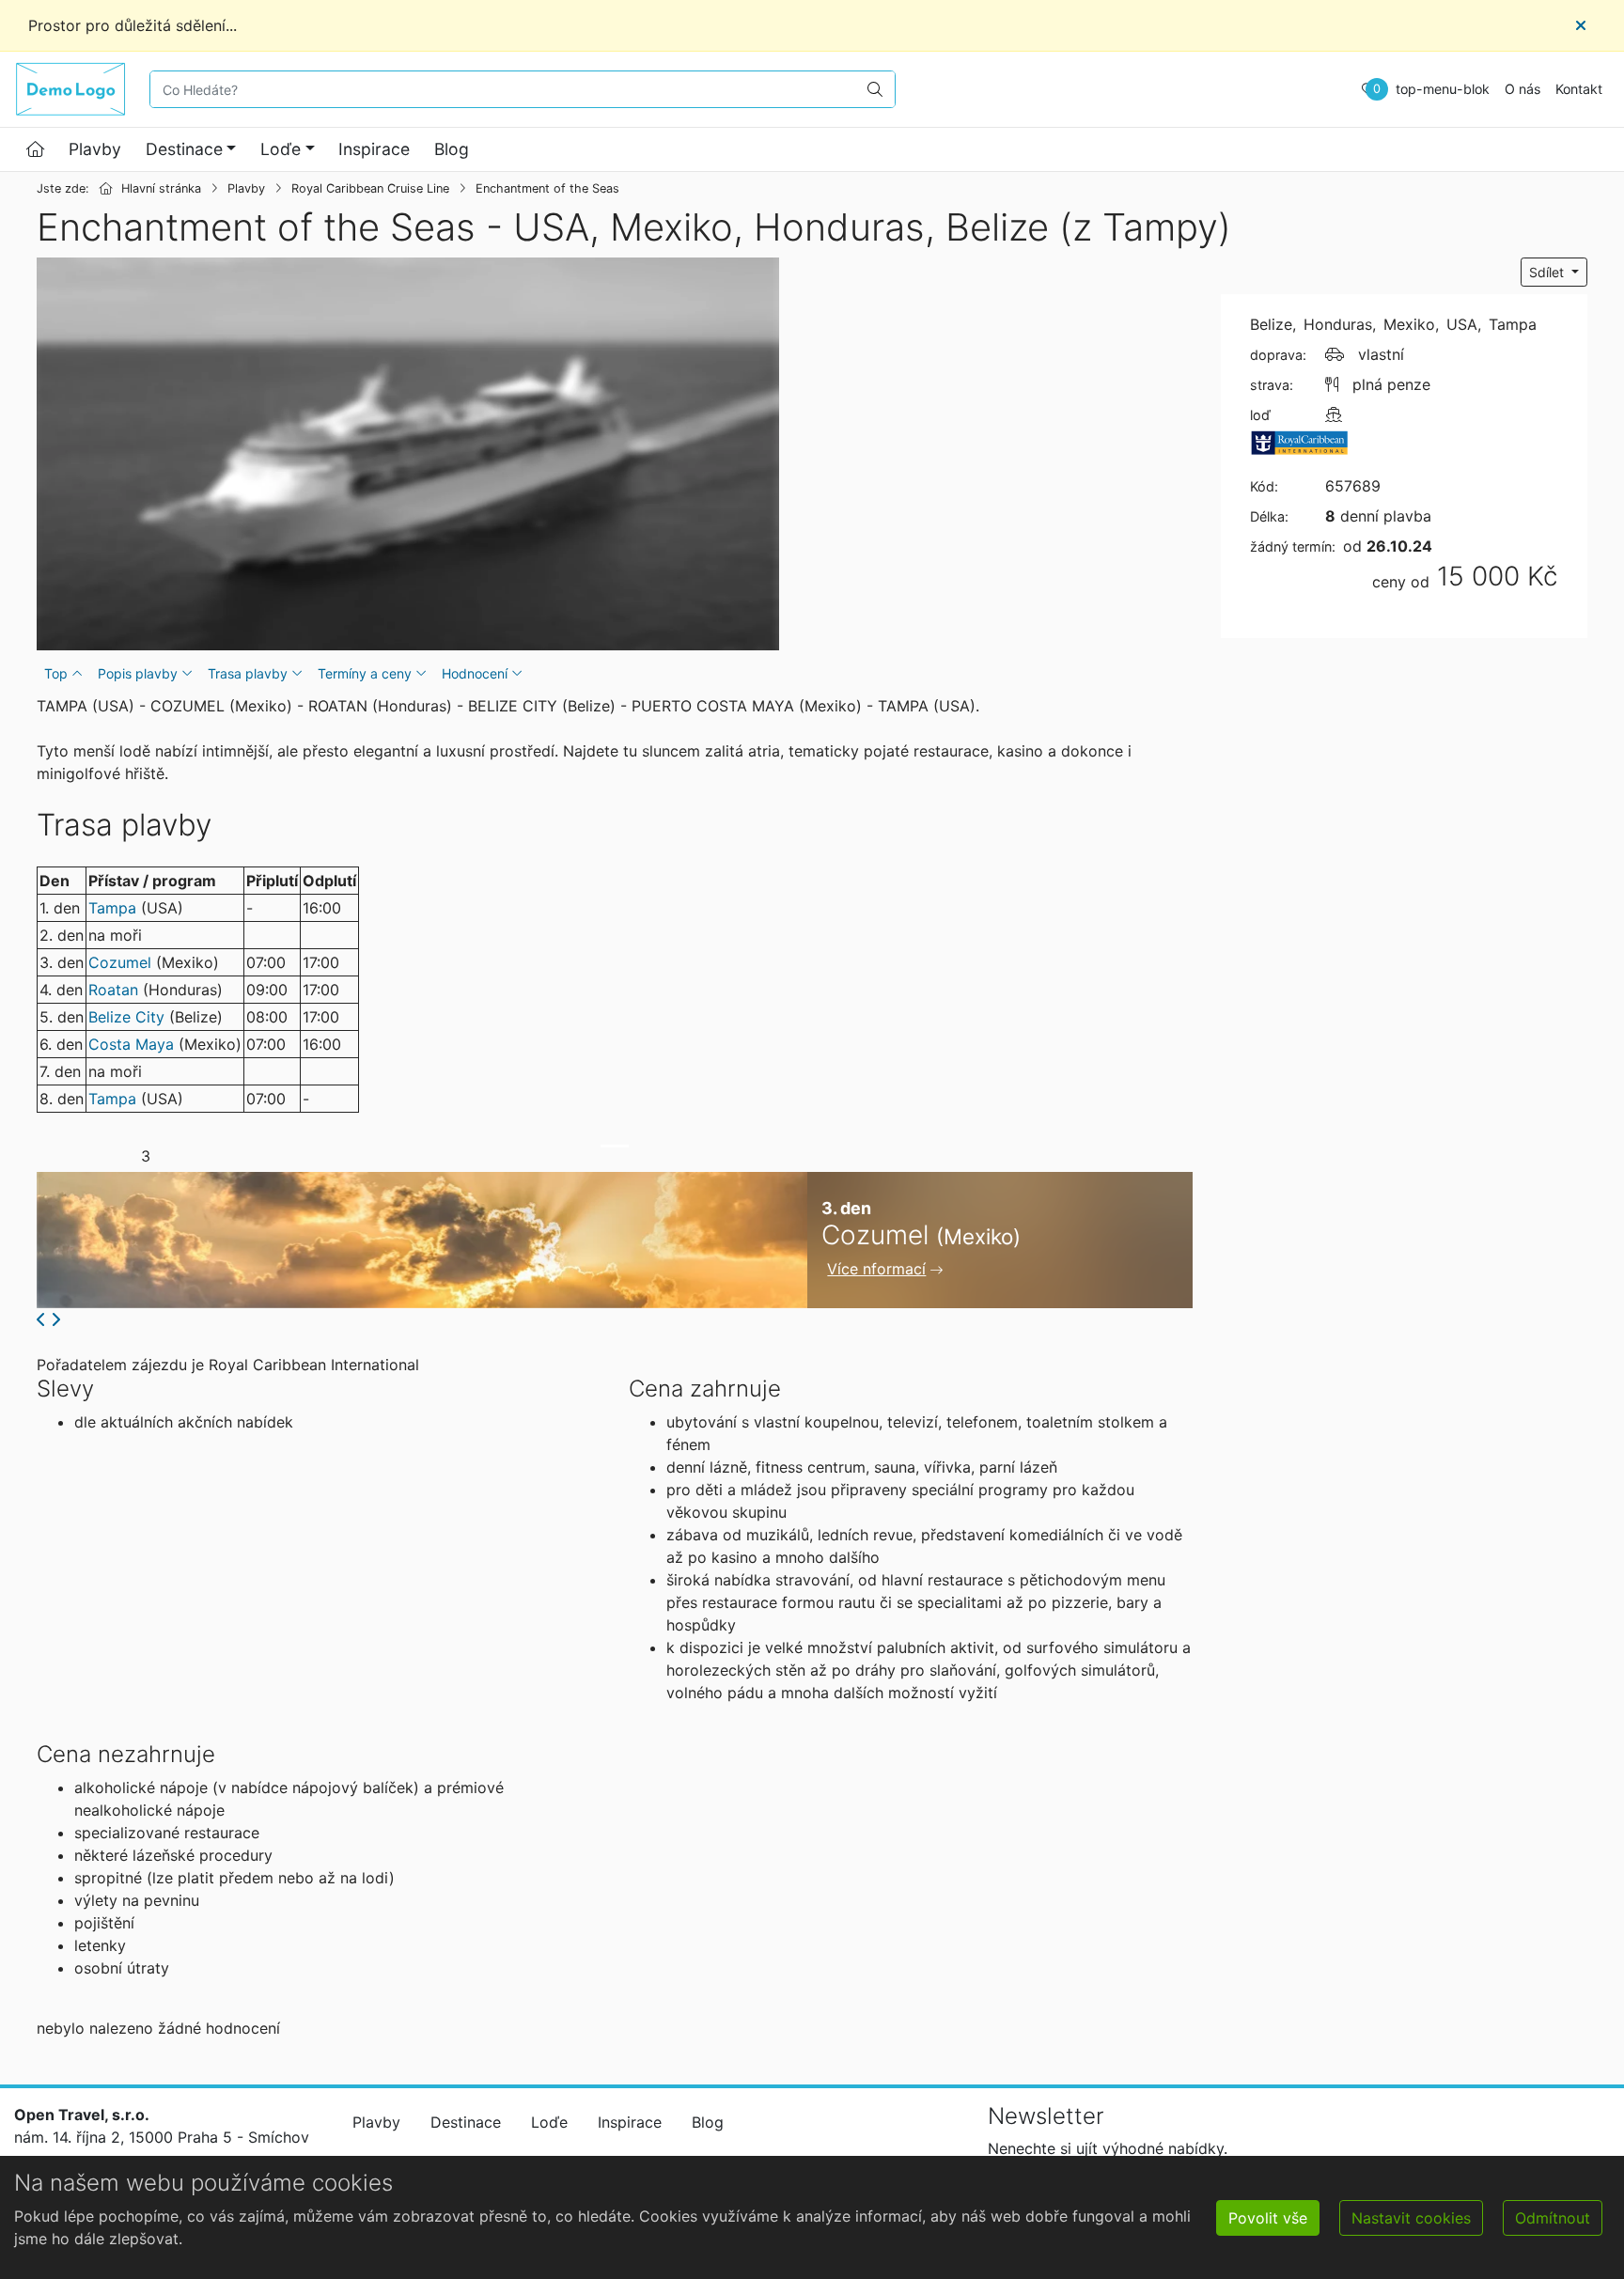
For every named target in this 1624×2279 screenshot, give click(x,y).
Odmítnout (1553, 2218)
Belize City (126, 1017)
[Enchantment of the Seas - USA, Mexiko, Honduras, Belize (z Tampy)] (408, 454)
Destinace (184, 149)
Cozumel (120, 962)
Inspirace (374, 149)
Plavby (95, 149)
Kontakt (1579, 89)
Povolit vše (1268, 2218)
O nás (1522, 89)
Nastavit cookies (1411, 2218)
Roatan (113, 990)
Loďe (281, 149)
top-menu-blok (1443, 89)
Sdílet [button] (1548, 272)
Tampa (112, 908)
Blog (452, 149)
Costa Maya (131, 1044)
